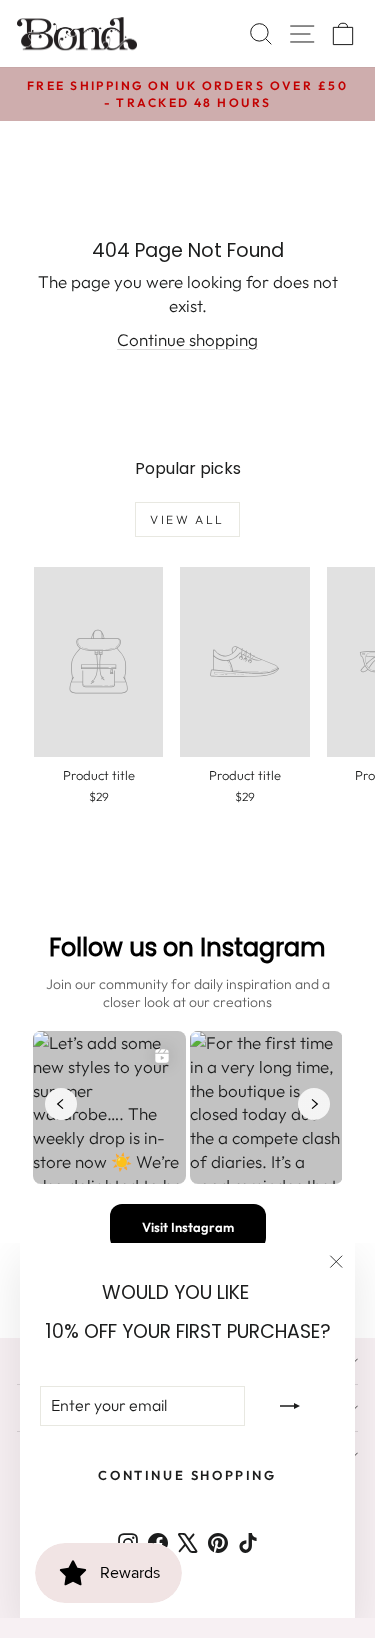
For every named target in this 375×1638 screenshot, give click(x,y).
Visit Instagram (188, 1227)
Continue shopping (187, 339)
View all (187, 519)
